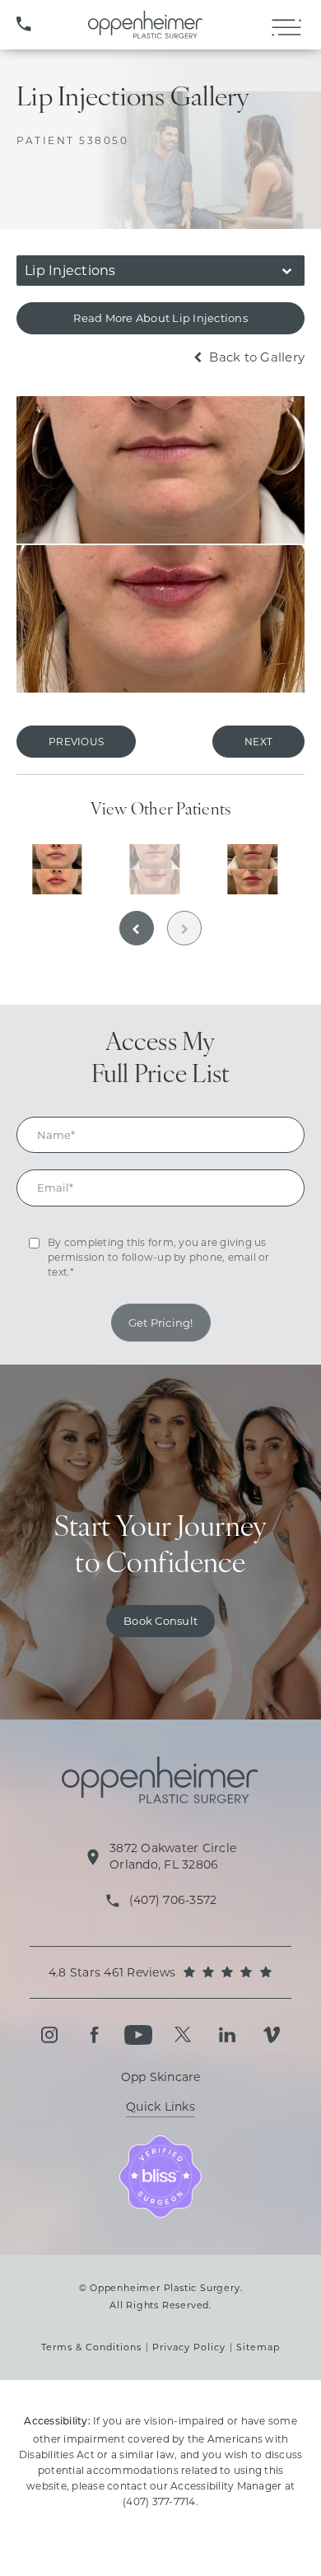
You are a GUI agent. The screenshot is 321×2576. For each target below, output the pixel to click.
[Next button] (184, 928)
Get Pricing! (161, 1323)
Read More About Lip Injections (160, 318)
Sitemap (258, 2347)
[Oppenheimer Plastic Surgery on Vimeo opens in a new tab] (272, 2035)
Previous (76, 742)
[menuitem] (49, 2035)
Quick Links (160, 2107)
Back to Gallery (255, 357)
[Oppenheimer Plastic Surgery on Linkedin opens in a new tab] (227, 2035)
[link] (24, 25)
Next (258, 742)
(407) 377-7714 (159, 2501)
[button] (286, 28)
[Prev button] (137, 928)
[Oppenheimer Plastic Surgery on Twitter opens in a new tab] (183, 2035)
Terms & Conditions (91, 2347)
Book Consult (160, 1621)
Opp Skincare (161, 2077)
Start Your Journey (161, 1547)
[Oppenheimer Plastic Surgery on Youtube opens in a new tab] (138, 2035)
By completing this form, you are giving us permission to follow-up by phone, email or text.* (159, 1257)
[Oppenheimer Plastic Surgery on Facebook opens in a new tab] (94, 2035)
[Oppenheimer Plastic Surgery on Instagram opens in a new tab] (49, 2035)
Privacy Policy (189, 2347)
